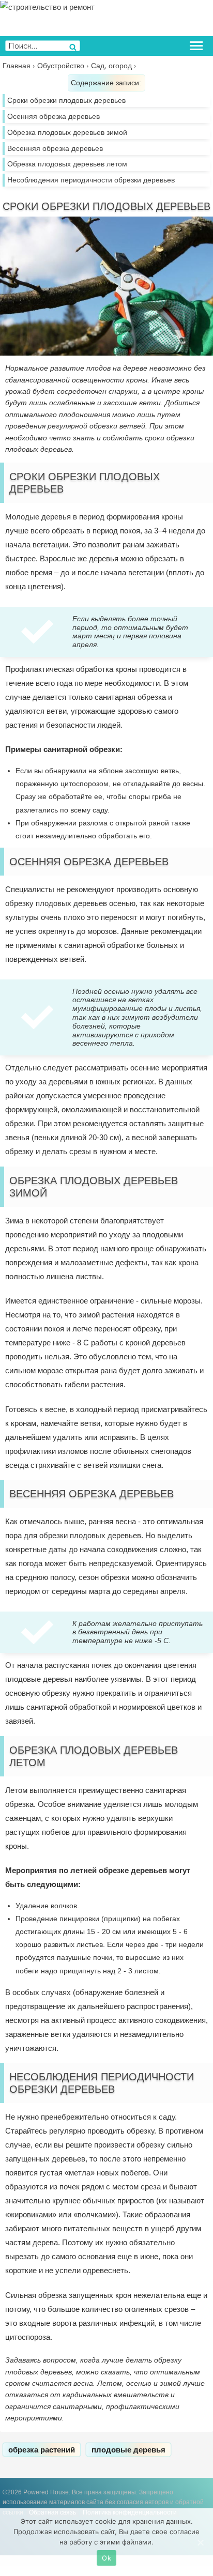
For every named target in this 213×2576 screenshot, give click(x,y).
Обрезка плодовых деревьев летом (67, 164)
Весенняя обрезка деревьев (55, 148)
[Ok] (200, 2542)
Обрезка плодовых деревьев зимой (67, 132)
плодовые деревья (128, 2450)
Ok (106, 2558)
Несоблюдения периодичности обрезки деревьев (91, 180)
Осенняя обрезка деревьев (54, 116)
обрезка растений (42, 2450)
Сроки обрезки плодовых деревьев (66, 100)
